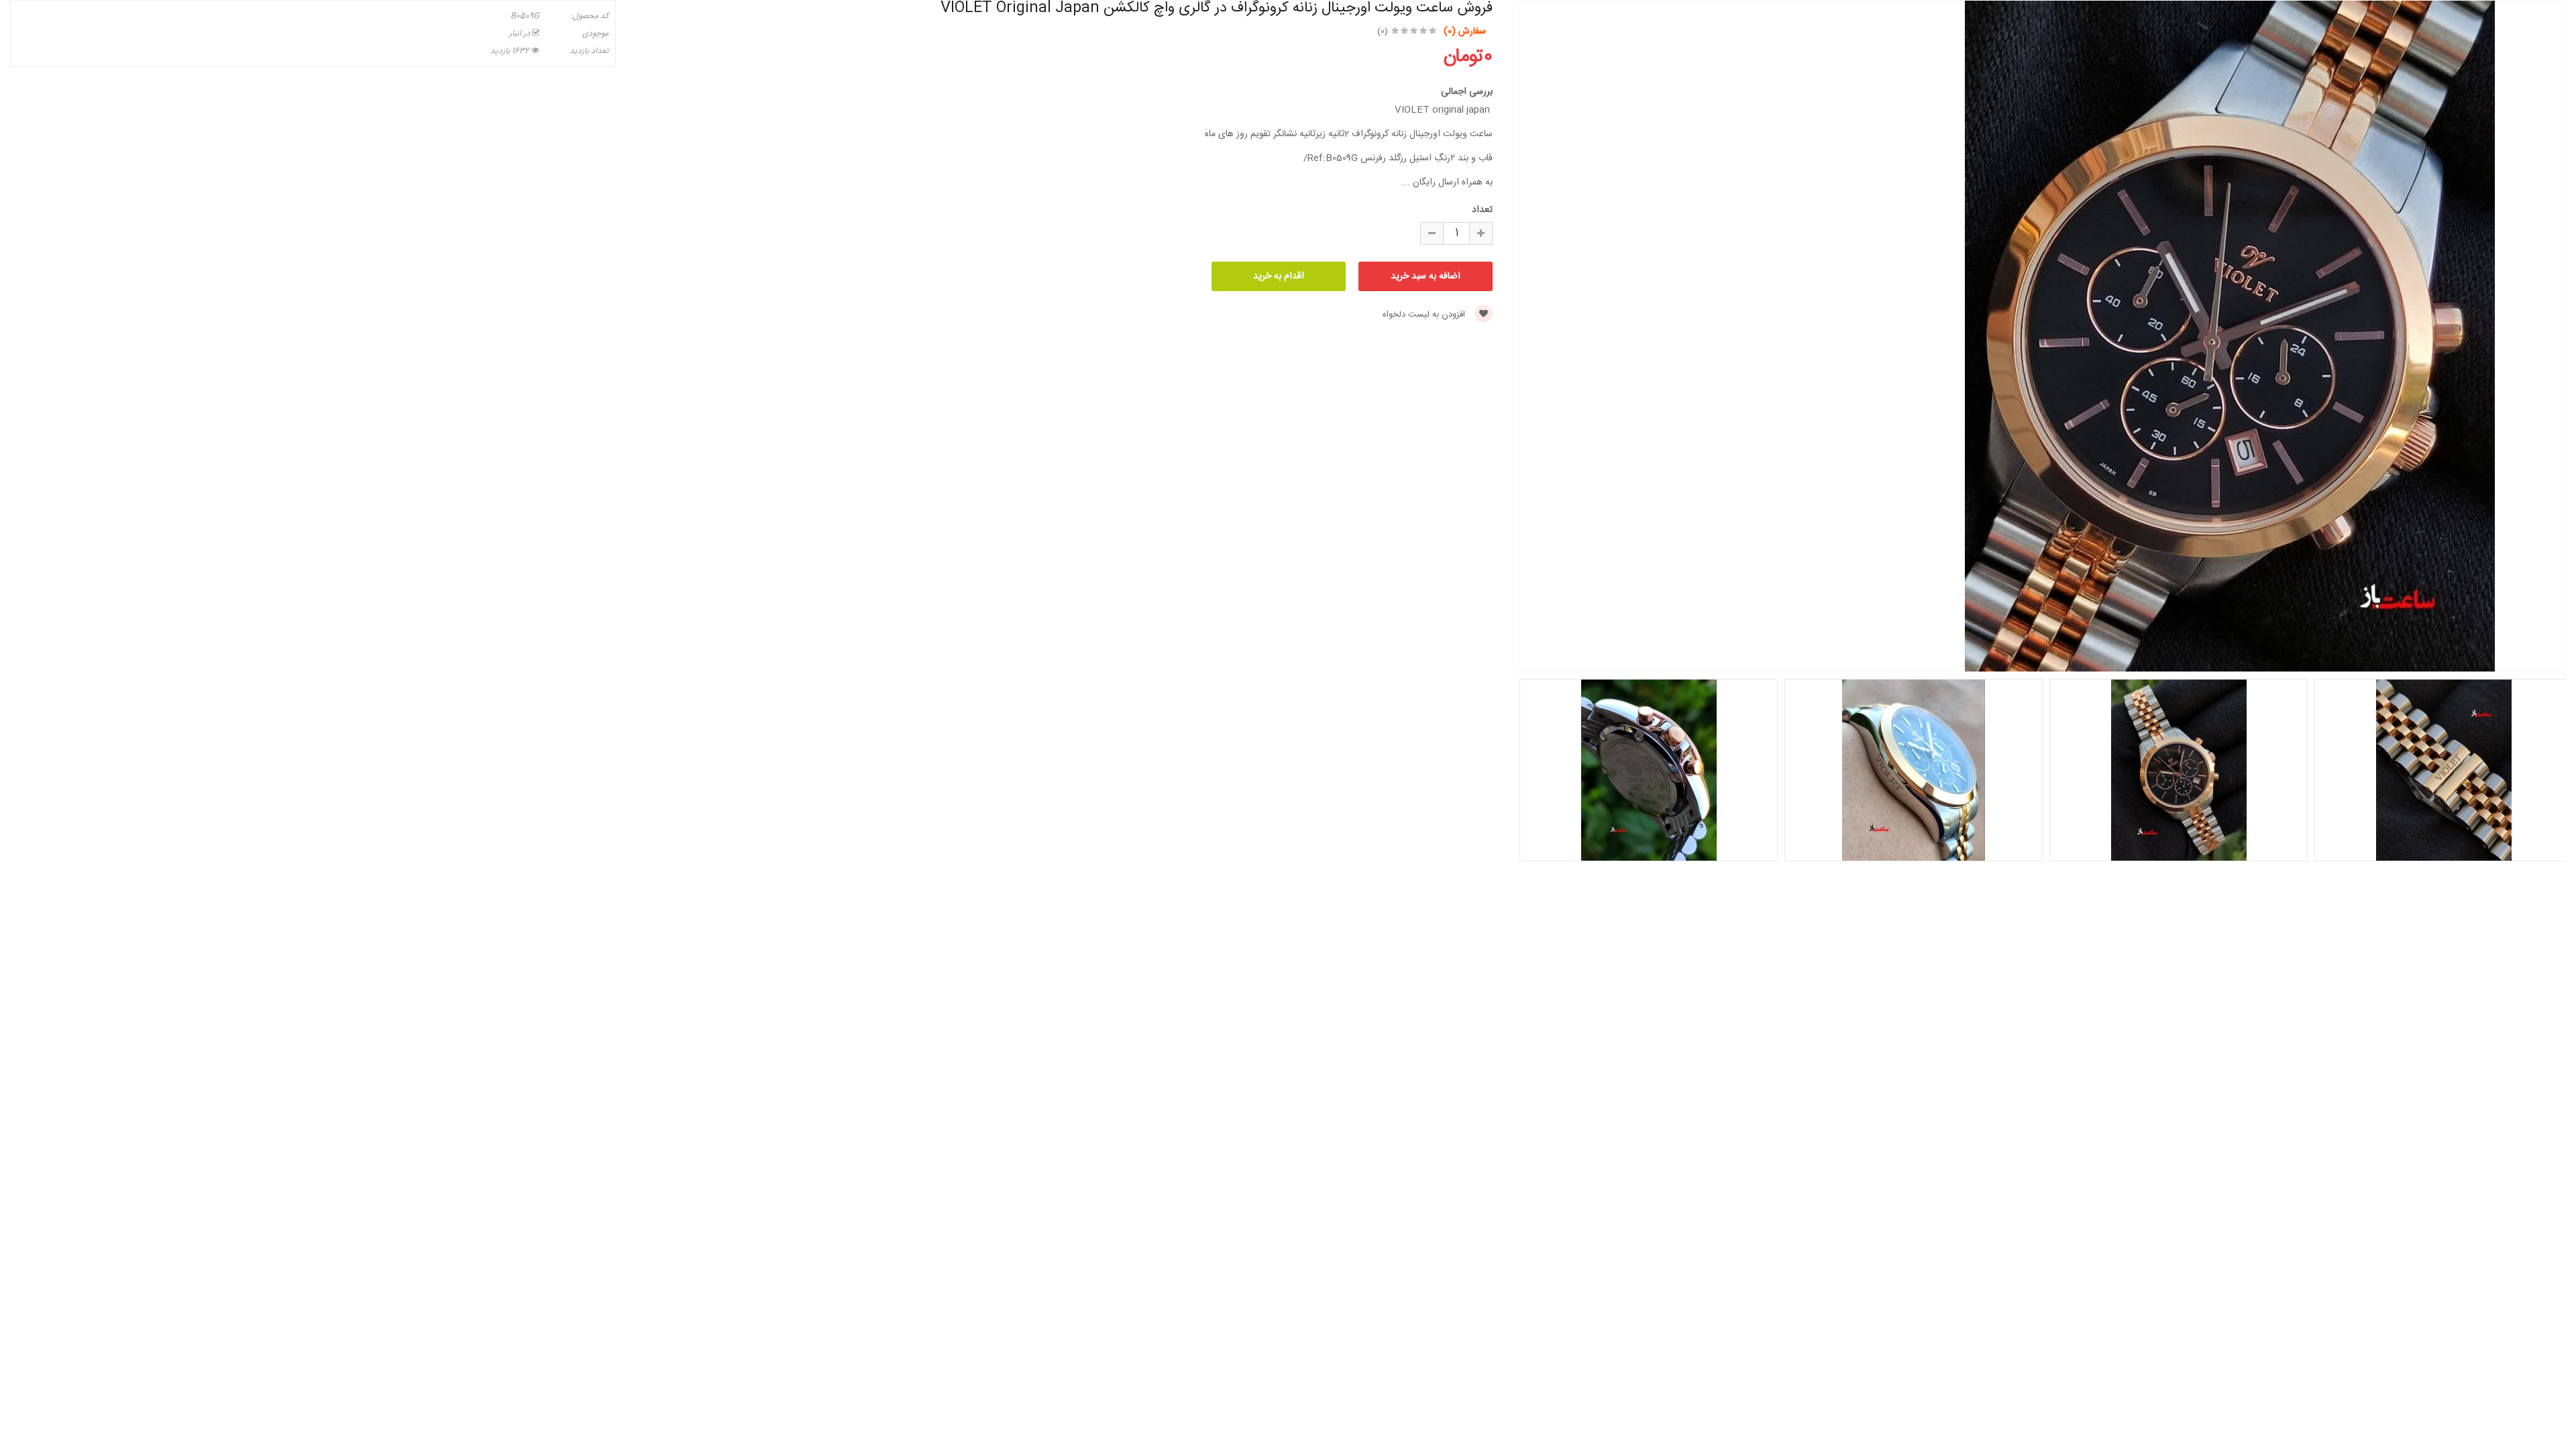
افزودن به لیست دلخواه (1425, 315)
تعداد (1482, 210)
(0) (1383, 32)
